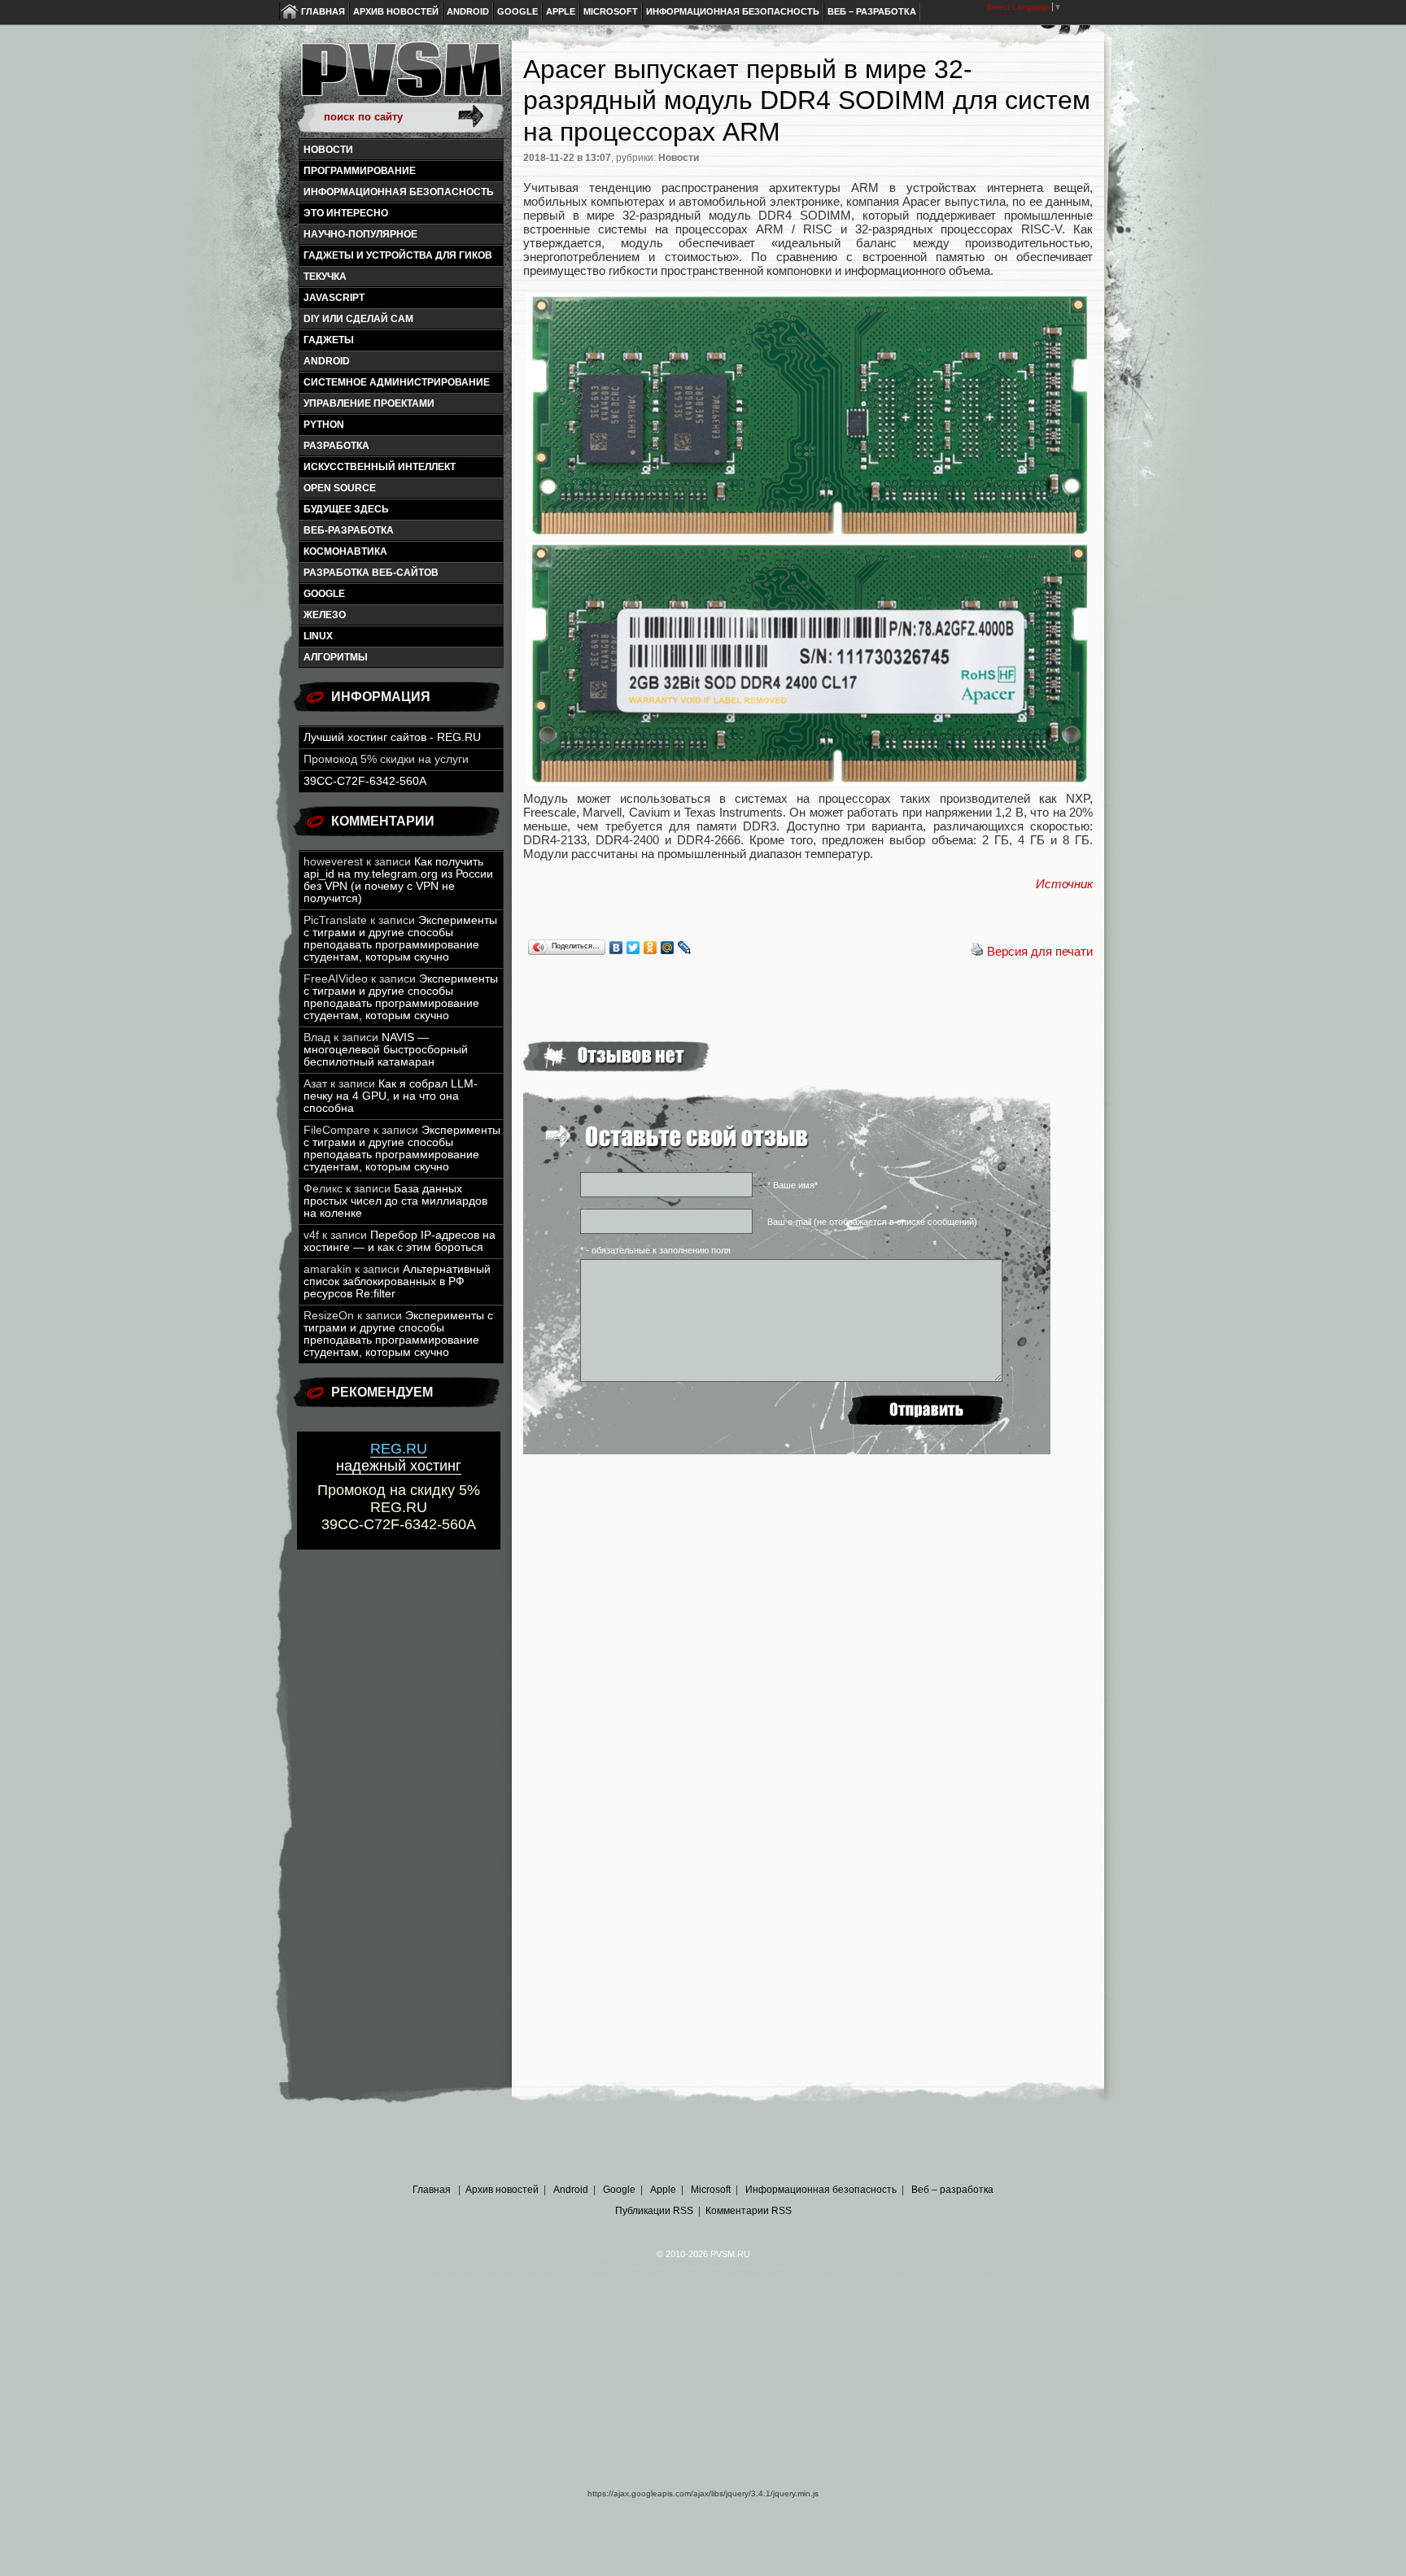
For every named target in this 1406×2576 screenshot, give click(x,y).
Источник (1064, 884)
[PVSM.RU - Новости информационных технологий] (400, 77)
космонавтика (345, 551)
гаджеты (329, 340)
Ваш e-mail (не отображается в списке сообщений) (872, 1222)
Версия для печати (1040, 951)
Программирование (360, 171)
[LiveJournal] (685, 948)
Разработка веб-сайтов (371, 573)
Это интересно (346, 213)
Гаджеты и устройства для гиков (398, 255)
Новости (328, 150)
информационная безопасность (399, 192)
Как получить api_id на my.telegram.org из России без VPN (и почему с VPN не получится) (398, 880)
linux (318, 636)
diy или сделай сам (358, 319)
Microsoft (611, 11)
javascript (334, 298)
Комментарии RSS (749, 2211)
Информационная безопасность (733, 11)
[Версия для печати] (977, 951)
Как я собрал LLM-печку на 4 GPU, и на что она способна (391, 1096)
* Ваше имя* (793, 1185)
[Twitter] (633, 948)
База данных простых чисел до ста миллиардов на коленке (395, 1201)
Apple (561, 11)
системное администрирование (397, 382)
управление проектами (369, 403)
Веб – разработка (872, 11)
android (327, 361)
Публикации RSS (654, 2211)
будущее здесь (346, 509)
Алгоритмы (336, 657)
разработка (336, 446)
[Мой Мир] (668, 948)
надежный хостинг (399, 1457)
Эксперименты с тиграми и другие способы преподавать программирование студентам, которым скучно (400, 939)
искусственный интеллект (380, 467)
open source (340, 488)
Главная (323, 11)
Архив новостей (396, 11)
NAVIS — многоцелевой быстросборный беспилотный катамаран (386, 1050)
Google (517, 11)
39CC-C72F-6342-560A (365, 781)
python (324, 425)
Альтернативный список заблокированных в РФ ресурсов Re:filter (397, 1281)
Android (468, 11)
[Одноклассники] (651, 948)
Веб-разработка (349, 530)
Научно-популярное (360, 234)
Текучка (325, 277)
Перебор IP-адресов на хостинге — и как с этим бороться (400, 1241)
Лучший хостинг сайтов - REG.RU (392, 737)
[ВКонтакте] (616, 948)
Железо (325, 615)
